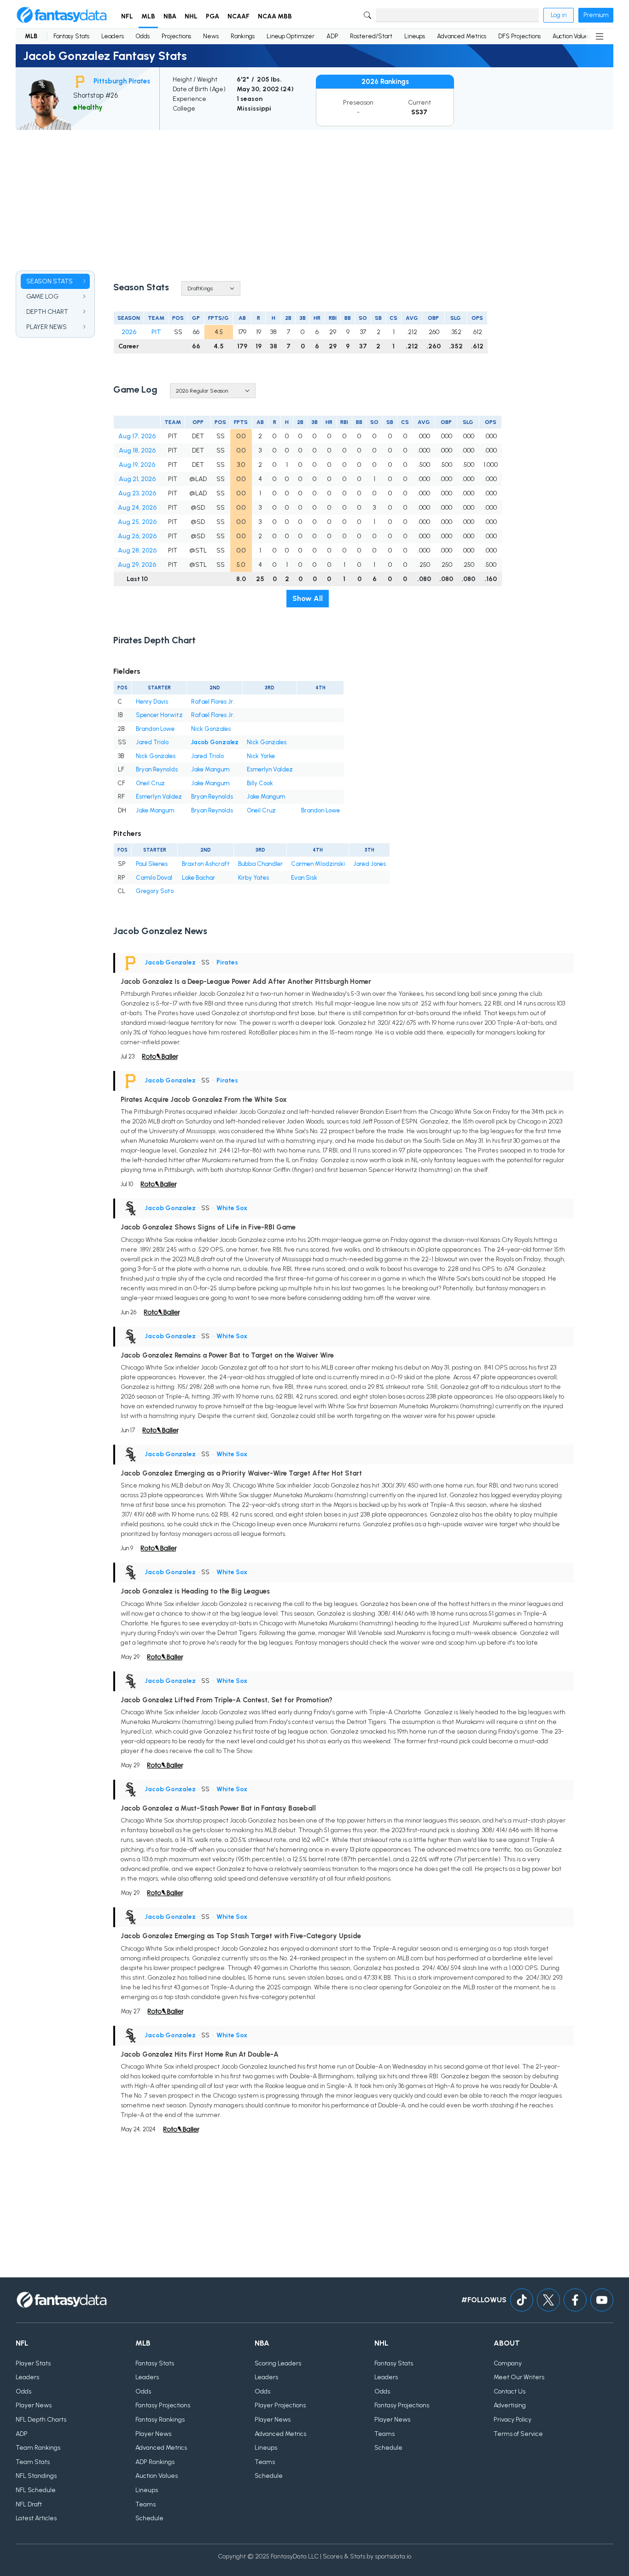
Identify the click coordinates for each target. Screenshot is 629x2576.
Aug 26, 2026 (137, 536)
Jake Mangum (210, 769)
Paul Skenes (152, 864)
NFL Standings (36, 2476)
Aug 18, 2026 (137, 450)
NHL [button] (191, 16)
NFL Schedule (36, 2490)
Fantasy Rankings (160, 2420)
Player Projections (280, 2405)
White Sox (232, 1208)
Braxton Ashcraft (206, 864)
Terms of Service (518, 2434)
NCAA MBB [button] (275, 16)
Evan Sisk (304, 878)
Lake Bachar (198, 878)
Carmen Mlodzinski (318, 864)
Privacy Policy (513, 2420)
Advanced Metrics (462, 36)
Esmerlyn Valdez (270, 769)
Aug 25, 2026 (137, 522)
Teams (146, 2504)
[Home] (62, 15)
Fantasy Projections (163, 2405)
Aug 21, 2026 (137, 479)
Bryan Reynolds (157, 769)
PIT (156, 332)
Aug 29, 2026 (137, 565)
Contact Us (510, 2391)
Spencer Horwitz (159, 715)
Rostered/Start (371, 36)
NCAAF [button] (239, 16)
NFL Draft (29, 2504)
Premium (596, 15)
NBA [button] (170, 16)
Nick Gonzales (211, 729)
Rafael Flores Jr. (213, 702)
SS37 (419, 112)
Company (508, 2363)
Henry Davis (152, 702)
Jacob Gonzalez (215, 742)
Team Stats (33, 2462)
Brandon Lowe (155, 729)
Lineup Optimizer (291, 36)
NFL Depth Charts (41, 2420)
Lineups (415, 36)
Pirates (227, 962)
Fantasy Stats (71, 36)
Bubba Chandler (260, 864)
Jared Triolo (152, 742)
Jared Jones (370, 864)
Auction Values (572, 36)
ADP (332, 36)
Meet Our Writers (519, 2377)
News (211, 36)
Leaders (113, 36)
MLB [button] (148, 16)
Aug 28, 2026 (137, 550)
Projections (176, 36)
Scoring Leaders (278, 2363)
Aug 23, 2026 (137, 493)
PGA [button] (213, 16)
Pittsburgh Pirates (122, 81)
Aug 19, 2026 (137, 465)
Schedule (149, 2518)
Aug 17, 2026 (137, 436)
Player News (34, 2405)
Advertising (510, 2405)
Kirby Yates (253, 878)
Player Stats (33, 2363)
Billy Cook (260, 783)
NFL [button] (127, 16)
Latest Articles (36, 2518)
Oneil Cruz (150, 783)
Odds (143, 36)
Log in (559, 15)
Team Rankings (38, 2448)
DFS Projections (519, 36)
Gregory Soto (155, 891)
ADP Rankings (155, 2462)
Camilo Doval (154, 878)
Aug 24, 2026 (137, 508)
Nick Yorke (261, 756)
